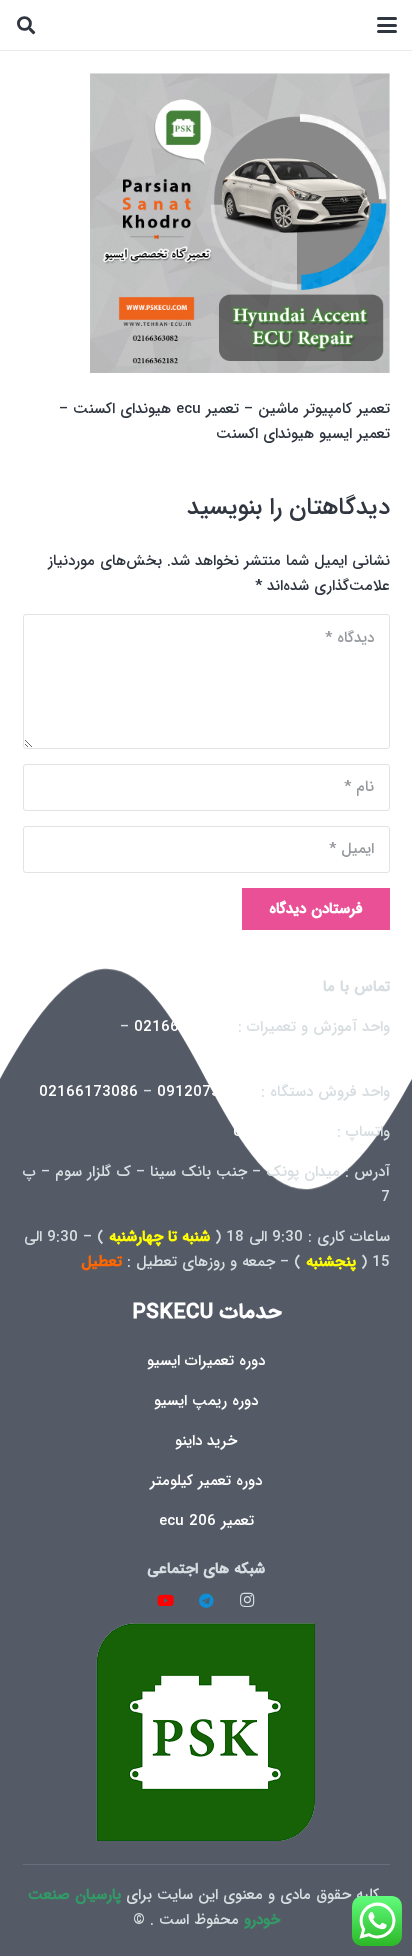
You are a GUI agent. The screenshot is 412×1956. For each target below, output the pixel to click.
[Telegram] (206, 1601)
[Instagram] (247, 1601)
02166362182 (340, 1052)
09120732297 (206, 1092)
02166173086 (88, 1092)
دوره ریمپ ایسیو (206, 1401)
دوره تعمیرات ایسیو (206, 1361)
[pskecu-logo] (206, 1731)
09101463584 (282, 1132)
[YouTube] (166, 1601)
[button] (387, 25)
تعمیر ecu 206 (206, 1521)
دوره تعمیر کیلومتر (206, 1481)
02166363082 (183, 1027)
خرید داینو (206, 1441)
